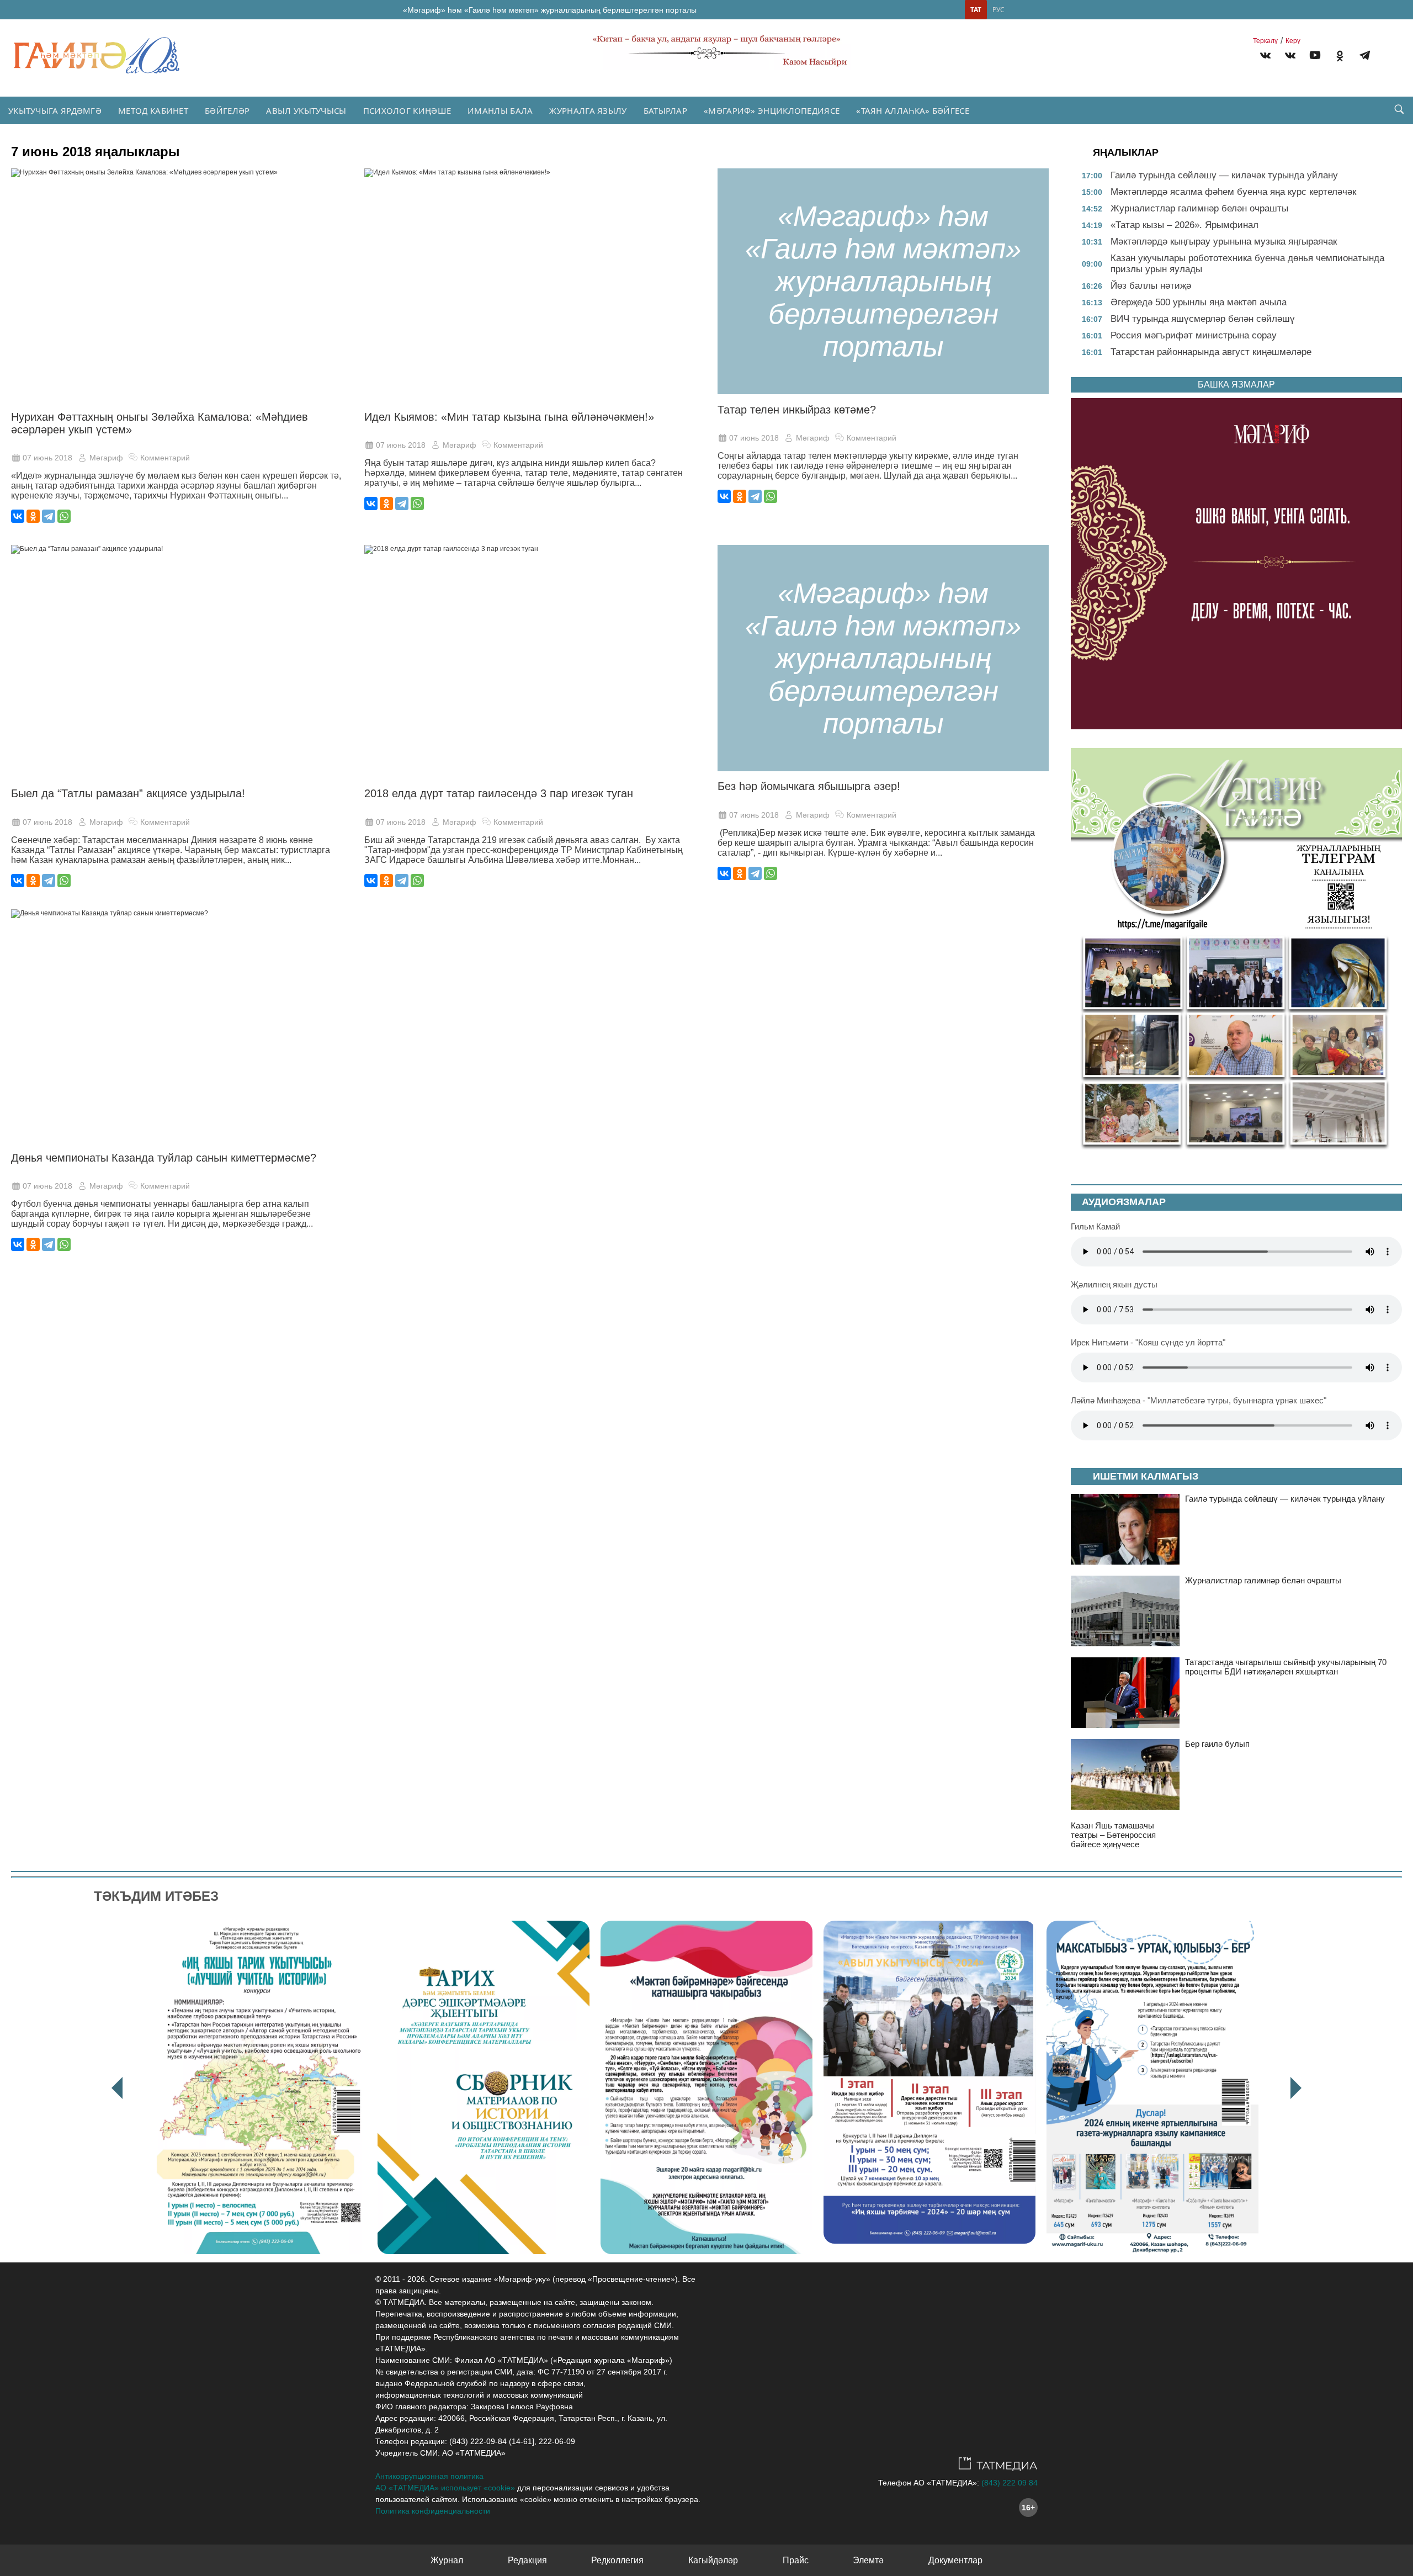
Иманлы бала (500, 110)
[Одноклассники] (33, 516)
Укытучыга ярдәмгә (55, 110)
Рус (998, 10)
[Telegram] (1365, 57)
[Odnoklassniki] (1340, 57)
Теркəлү (1265, 41)
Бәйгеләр (227, 110)
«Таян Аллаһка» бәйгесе (913, 110)
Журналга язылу (588, 110)
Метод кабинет (153, 110)
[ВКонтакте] (18, 516)
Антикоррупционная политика (429, 2476)
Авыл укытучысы (306, 110)
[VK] (1265, 57)
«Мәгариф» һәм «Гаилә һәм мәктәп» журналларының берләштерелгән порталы (550, 10)
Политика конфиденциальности (433, 2511)
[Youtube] (1315, 57)
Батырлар (665, 110)
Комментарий (165, 458)
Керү (1293, 41)
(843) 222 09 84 (1010, 2483)
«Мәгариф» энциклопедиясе (772, 110)
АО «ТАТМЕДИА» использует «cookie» (445, 2488)
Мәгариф (106, 458)
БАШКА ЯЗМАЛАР (1236, 385)
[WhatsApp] (64, 516)
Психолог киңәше (407, 110)
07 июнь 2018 (47, 458)
